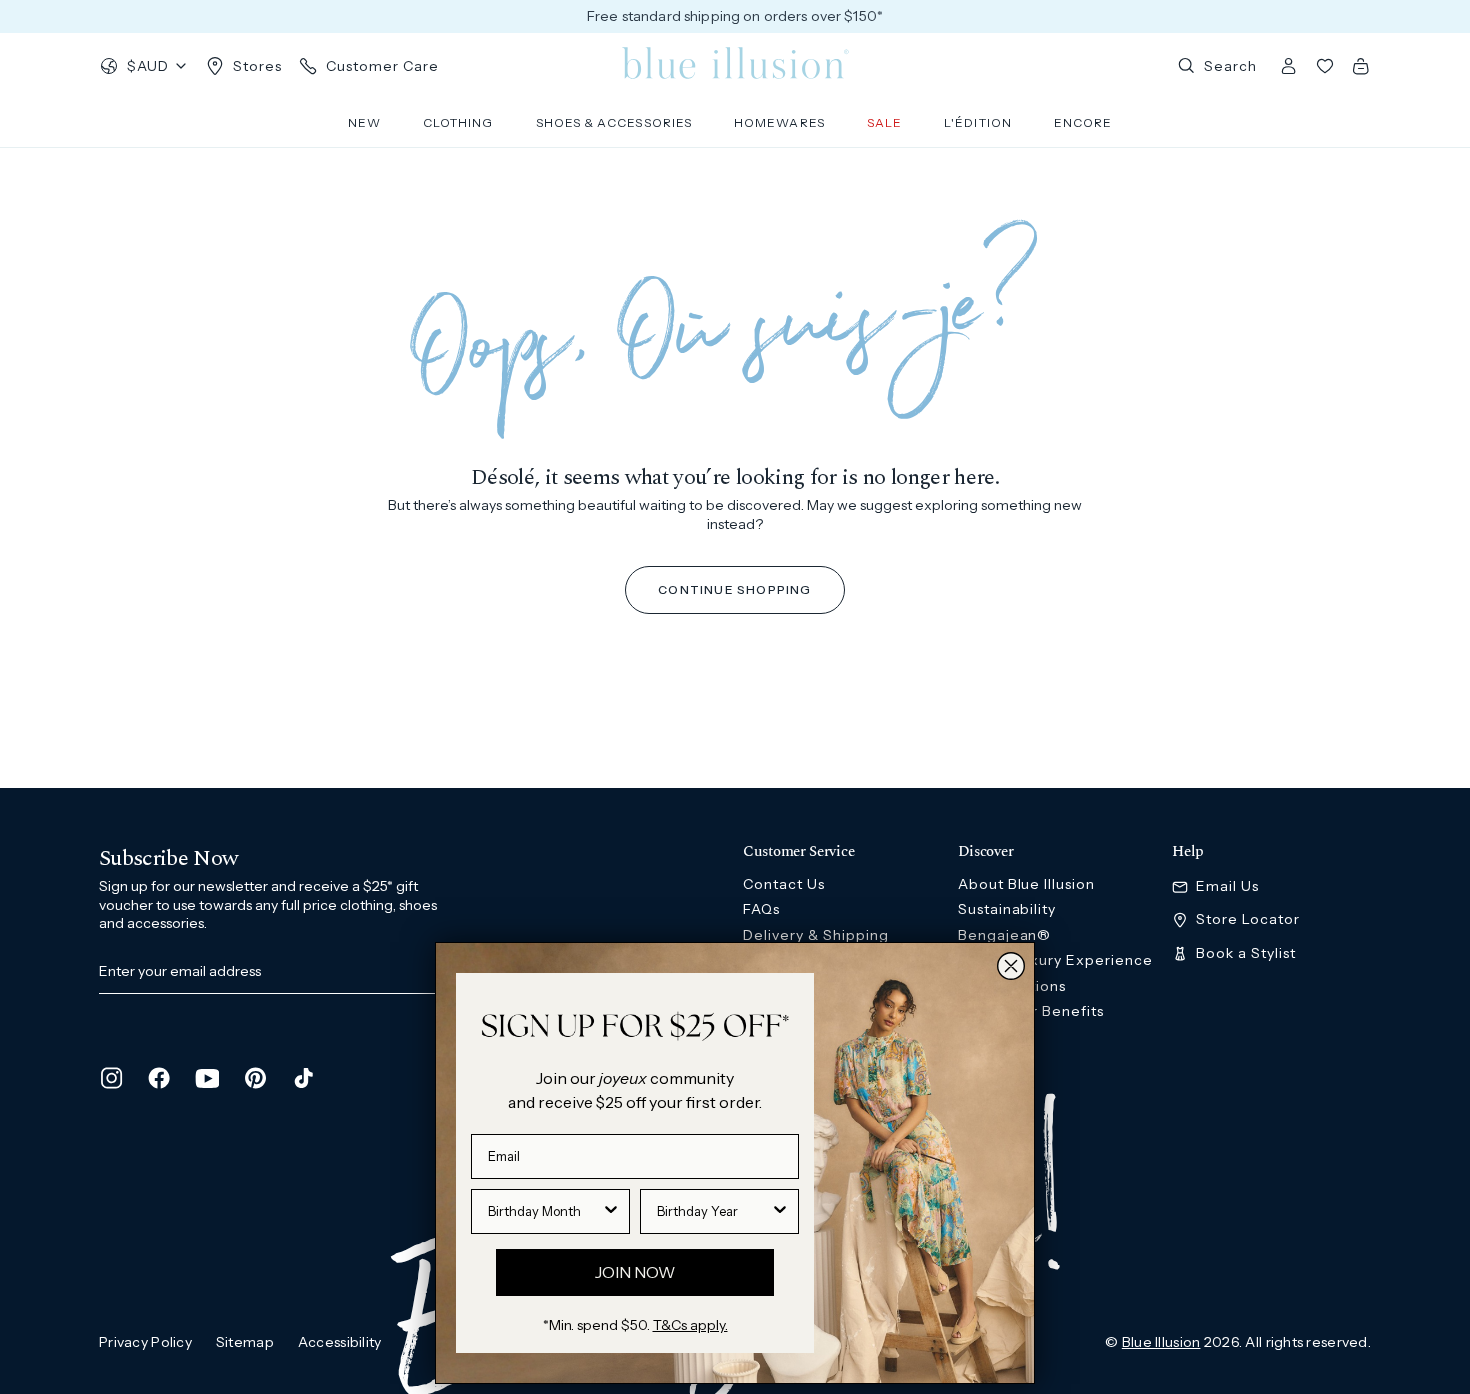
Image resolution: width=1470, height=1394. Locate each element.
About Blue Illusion (1027, 884)
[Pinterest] (255, 1078)
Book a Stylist (1246, 953)
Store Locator (1248, 919)
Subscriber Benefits (1031, 1011)
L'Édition (978, 122)
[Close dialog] (1011, 966)
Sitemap (245, 1342)
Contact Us (784, 884)
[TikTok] (303, 1078)
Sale (884, 122)
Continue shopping (734, 589)
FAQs (761, 909)
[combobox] (544, 1211)
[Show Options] (611, 1211)
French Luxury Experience (1056, 960)
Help (1188, 852)
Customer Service (798, 852)
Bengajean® (1005, 935)
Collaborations (1012, 986)
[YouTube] (207, 1078)
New (364, 122)
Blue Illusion (1161, 1342)
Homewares (779, 122)
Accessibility (340, 1342)
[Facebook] (159, 1078)
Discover (986, 852)
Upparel (988, 1062)
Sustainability (1007, 909)
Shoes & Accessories (614, 122)
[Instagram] (111, 1078)
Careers (987, 1037)
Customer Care (382, 66)
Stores (257, 66)
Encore (1083, 122)
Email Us (1227, 886)
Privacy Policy (145, 1342)
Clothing (458, 122)
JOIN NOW (635, 1272)
